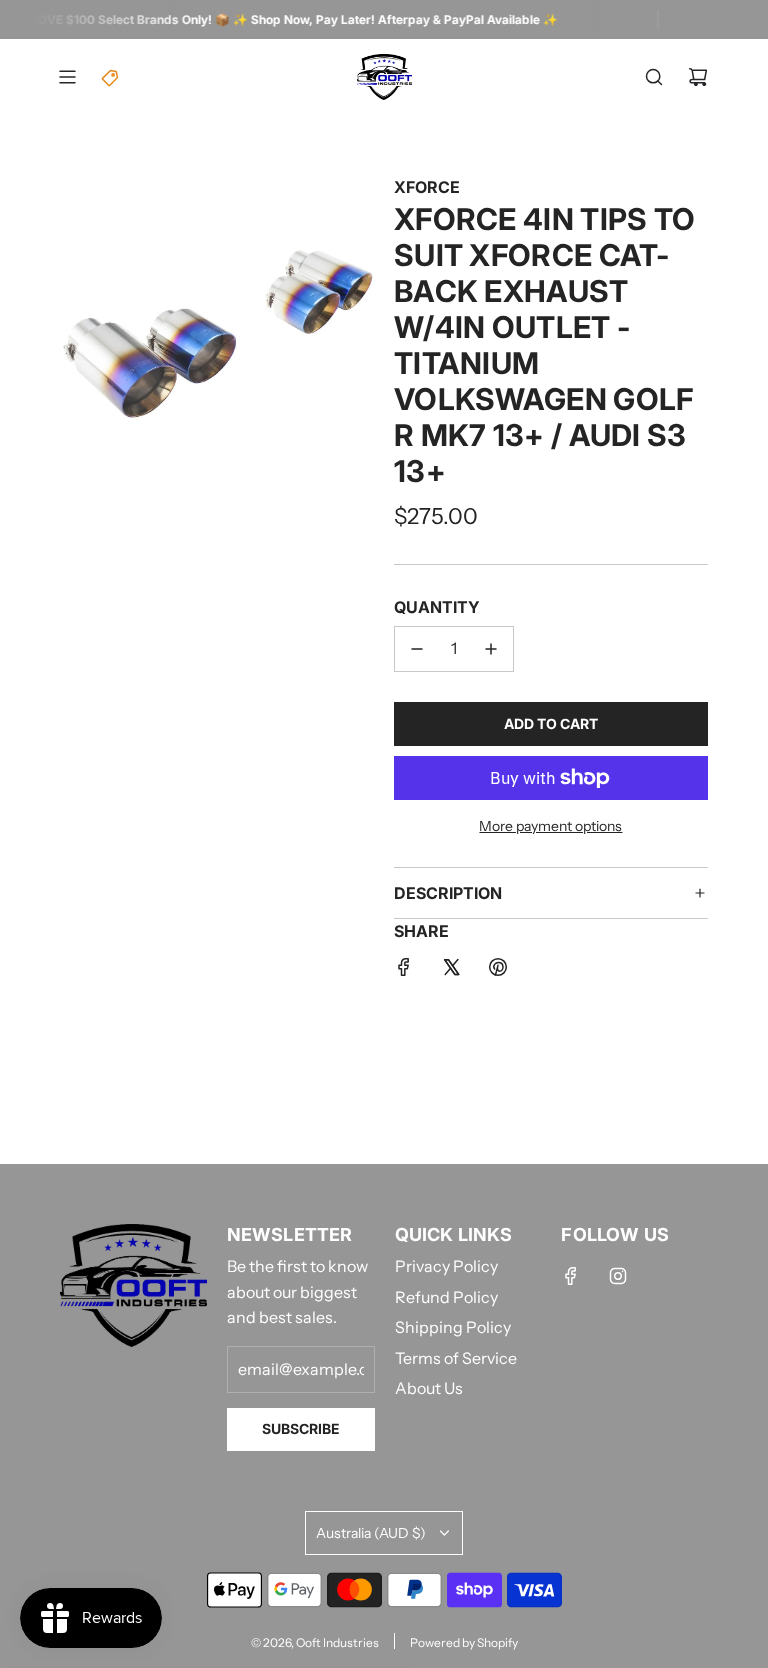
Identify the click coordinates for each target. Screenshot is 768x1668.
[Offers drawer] (111, 77)
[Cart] (698, 77)
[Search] (654, 77)
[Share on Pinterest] (498, 971)
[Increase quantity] (491, 649)
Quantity (437, 607)
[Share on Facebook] (404, 971)
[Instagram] (618, 1276)
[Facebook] (571, 1276)
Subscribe (301, 1428)
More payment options (550, 826)
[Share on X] (451, 971)
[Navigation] (67, 77)
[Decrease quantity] (417, 649)
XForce (427, 187)
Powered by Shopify (464, 1642)
